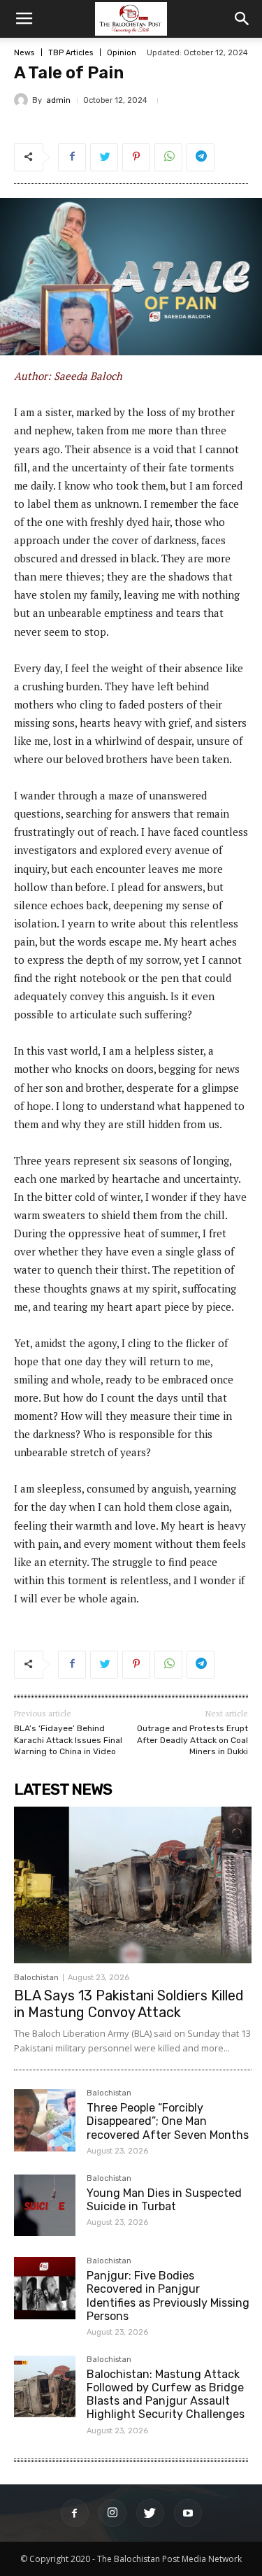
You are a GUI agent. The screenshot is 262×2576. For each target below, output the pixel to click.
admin (58, 100)
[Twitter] (150, 2513)
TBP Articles (71, 53)
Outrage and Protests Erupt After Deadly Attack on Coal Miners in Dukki (192, 1740)
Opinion (122, 53)
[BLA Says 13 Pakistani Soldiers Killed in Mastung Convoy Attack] (133, 1885)
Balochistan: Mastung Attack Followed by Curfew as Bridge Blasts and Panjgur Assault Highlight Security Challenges (166, 2394)
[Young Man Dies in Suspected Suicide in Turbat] (45, 2205)
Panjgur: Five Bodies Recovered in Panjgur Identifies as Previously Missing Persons (168, 2296)
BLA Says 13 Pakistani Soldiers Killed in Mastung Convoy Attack (129, 2004)
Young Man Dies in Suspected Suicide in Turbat (164, 2200)
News (24, 53)
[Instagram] (112, 2513)
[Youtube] (188, 2513)
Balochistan (36, 1978)
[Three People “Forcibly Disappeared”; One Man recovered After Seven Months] (45, 2120)
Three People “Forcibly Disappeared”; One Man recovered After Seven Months (168, 2121)
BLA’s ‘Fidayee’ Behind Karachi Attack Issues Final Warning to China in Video (68, 1740)
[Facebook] (75, 2513)
